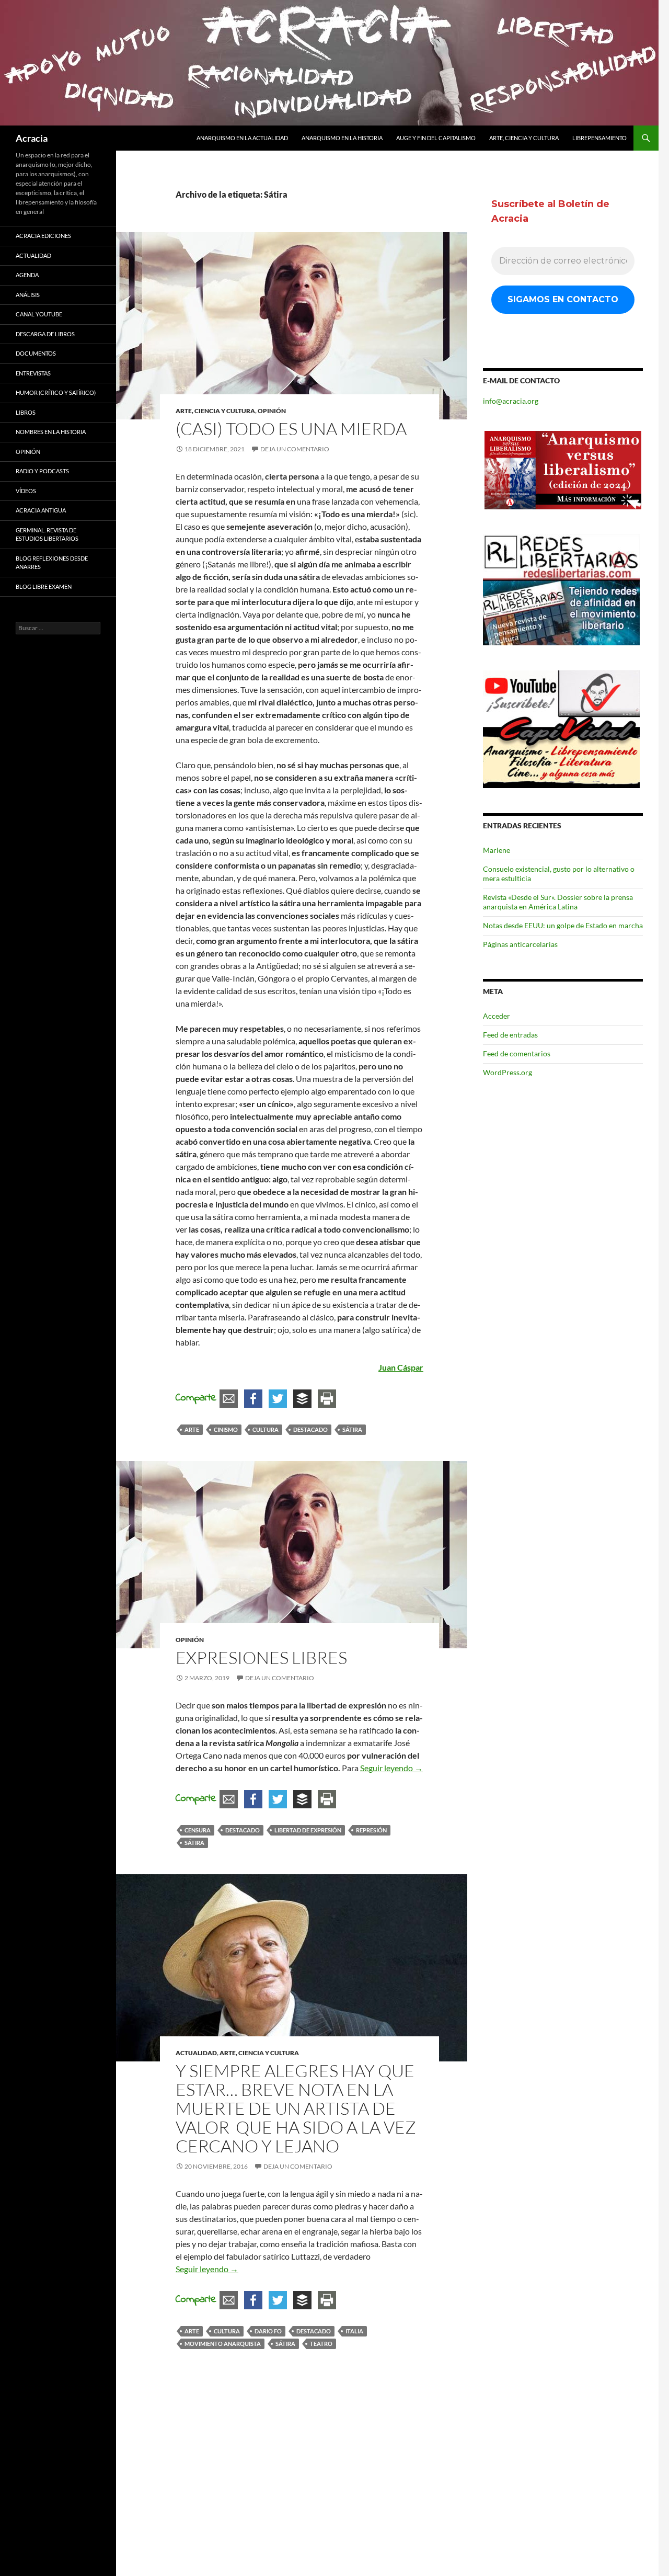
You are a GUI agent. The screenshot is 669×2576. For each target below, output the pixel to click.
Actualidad (196, 2053)
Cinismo (226, 1429)
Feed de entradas (510, 1035)
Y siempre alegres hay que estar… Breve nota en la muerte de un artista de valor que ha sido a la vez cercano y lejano (296, 2108)
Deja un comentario (295, 449)
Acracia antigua (41, 510)
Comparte (196, 1398)
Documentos (36, 353)
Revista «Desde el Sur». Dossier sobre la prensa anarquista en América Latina (558, 902)
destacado (310, 1429)
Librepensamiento (599, 138)
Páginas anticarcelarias (520, 944)
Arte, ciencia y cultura (524, 138)
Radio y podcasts (42, 471)
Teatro (321, 2344)
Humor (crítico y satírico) (56, 392)
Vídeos (26, 491)
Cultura (266, 1429)
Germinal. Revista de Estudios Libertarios (47, 534)
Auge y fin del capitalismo (436, 138)
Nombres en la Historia (51, 432)
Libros (26, 412)
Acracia (32, 138)
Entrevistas (33, 373)
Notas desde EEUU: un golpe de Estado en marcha (563, 925)
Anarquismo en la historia (342, 138)
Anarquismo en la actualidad (242, 138)
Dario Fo (268, 2331)
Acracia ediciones (43, 236)
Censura (198, 1830)
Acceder (497, 1016)
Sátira (352, 1429)
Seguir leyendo (391, 1768)
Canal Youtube (39, 314)
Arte (192, 1429)
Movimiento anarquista (223, 2344)
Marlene (497, 850)
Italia (354, 2331)
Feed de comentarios (517, 1053)
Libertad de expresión (308, 1830)
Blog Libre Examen (44, 586)
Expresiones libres (261, 1657)
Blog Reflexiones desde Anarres (52, 563)
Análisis (28, 295)
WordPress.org (507, 1072)
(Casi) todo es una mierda (291, 429)
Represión (371, 1830)
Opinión (272, 411)
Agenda (27, 275)
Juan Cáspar (401, 1367)
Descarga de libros (45, 334)
